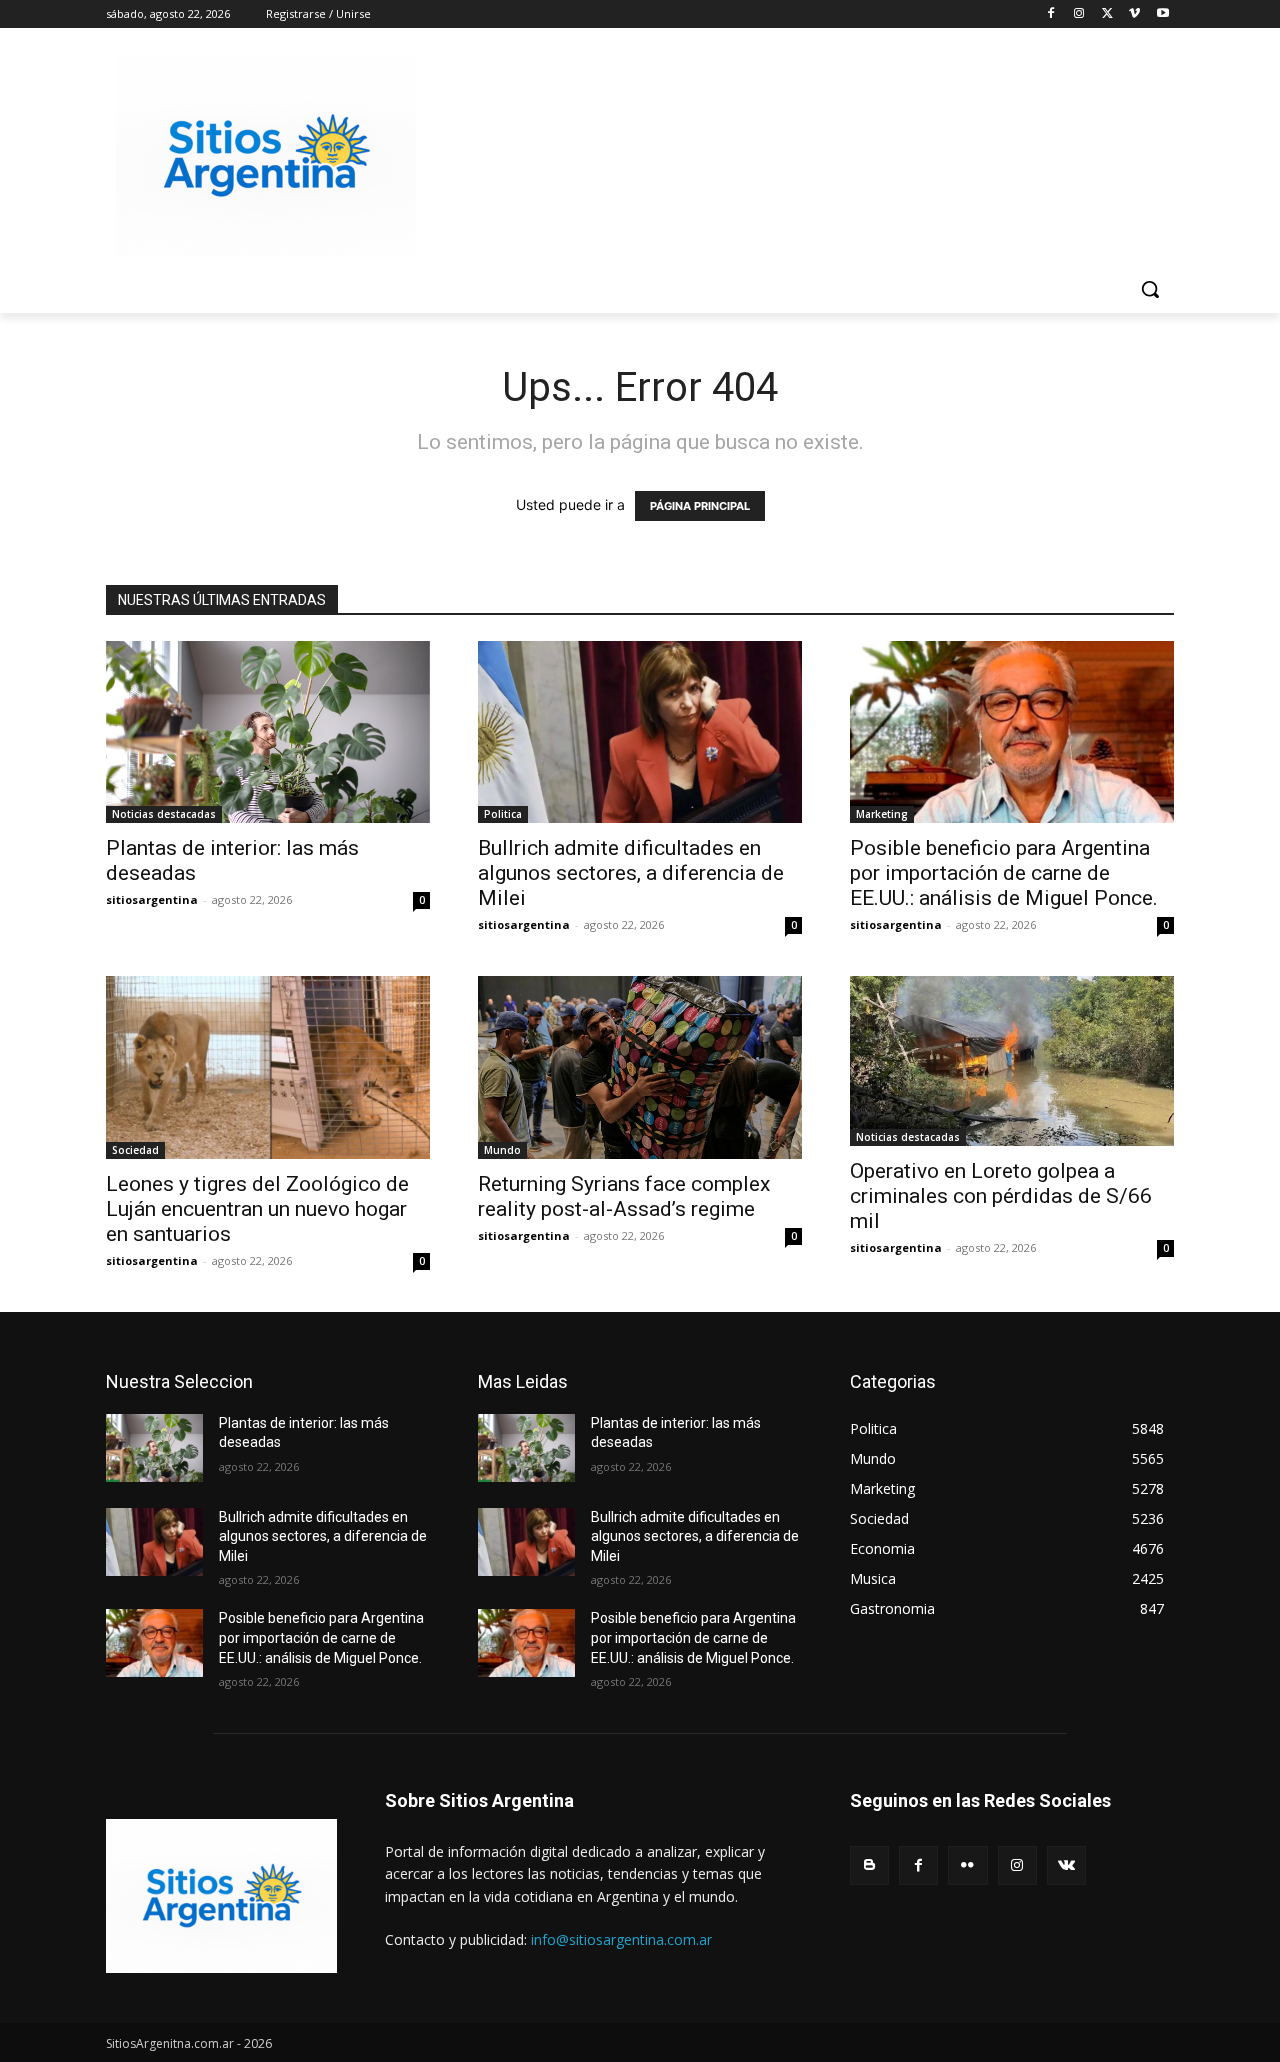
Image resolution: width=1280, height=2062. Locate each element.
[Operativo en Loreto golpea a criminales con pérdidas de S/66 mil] (1012, 1061)
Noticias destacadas (164, 814)
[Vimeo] (1134, 14)
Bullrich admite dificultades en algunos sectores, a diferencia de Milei (631, 873)
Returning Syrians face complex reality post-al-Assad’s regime (624, 1196)
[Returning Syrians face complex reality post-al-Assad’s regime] (640, 1067)
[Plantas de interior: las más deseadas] (268, 732)
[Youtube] (1162, 14)
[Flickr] (967, 1865)
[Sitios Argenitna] (221, 1896)
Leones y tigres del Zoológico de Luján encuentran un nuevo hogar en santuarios (257, 1209)
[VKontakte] (1066, 1865)
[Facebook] (1051, 14)
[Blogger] (869, 1865)
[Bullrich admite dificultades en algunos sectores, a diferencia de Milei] (640, 732)
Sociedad (135, 1150)
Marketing (882, 814)
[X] (1107, 14)
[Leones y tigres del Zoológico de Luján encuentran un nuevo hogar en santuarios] (268, 1067)
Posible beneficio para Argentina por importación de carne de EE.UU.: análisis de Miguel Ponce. (1004, 873)
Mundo (502, 1150)
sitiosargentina (152, 899)
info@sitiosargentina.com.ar (621, 1939)
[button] (1150, 289)
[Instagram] (1079, 14)
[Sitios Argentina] (266, 156)
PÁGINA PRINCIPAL (700, 506)
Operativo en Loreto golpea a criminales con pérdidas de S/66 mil (1001, 1196)
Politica (503, 814)
